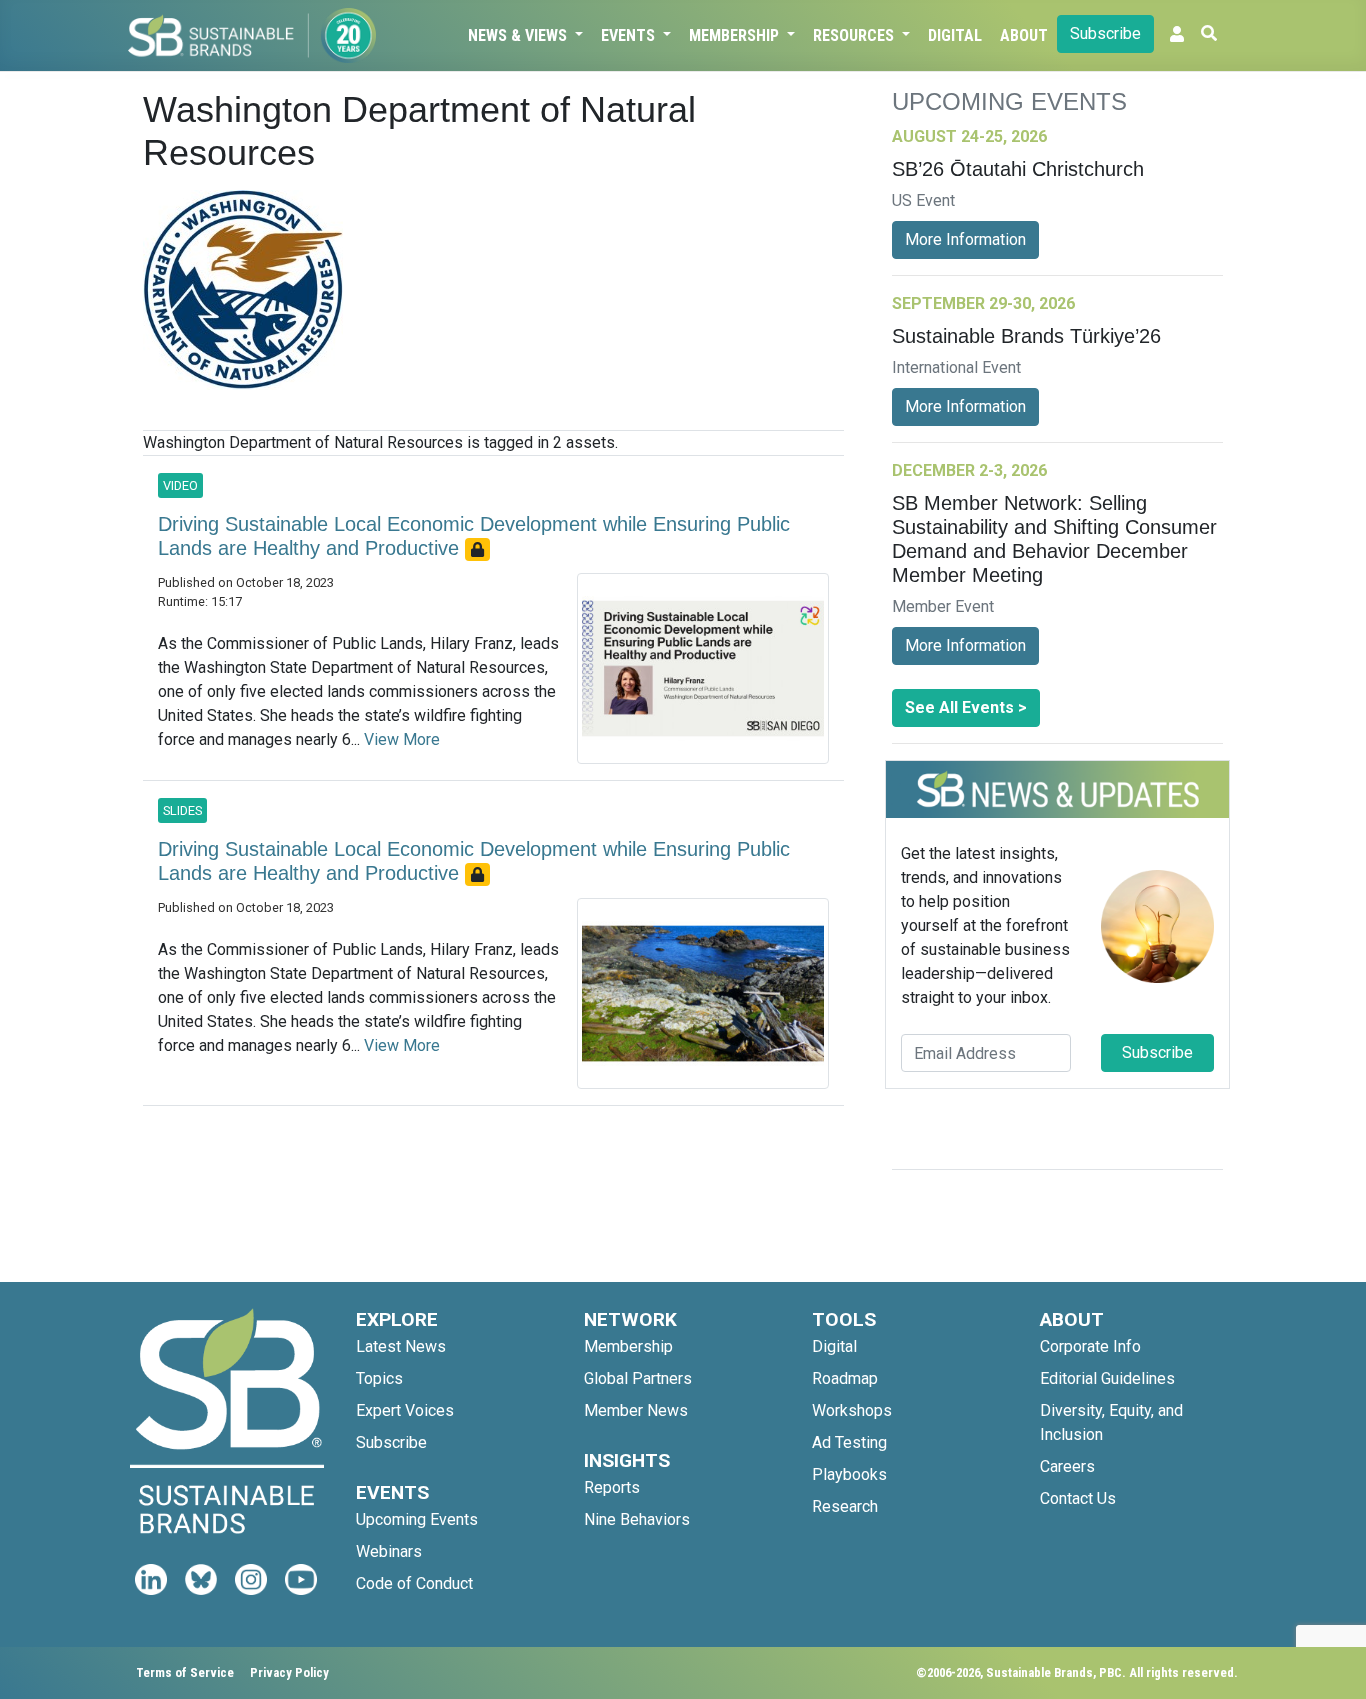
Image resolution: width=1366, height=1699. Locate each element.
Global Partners (638, 1378)
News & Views (519, 35)
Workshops (852, 1410)
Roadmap (845, 1378)
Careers (1067, 1466)
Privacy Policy (289, 1672)
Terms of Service (185, 1672)
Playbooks (849, 1474)
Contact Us (1078, 1498)
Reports (612, 1487)
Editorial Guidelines (1107, 1378)
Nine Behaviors (637, 1519)
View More (402, 739)
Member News (636, 1410)
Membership (736, 35)
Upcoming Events (417, 1519)
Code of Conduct (414, 1583)
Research (845, 1506)
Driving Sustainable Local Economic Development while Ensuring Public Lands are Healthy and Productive (474, 536)
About (1024, 35)
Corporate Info (1090, 1346)
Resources (855, 35)
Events (630, 35)
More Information (965, 239)
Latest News (401, 1346)
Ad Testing (849, 1442)
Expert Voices (405, 1410)
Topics (379, 1378)
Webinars (389, 1551)
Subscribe (1105, 33)
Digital (955, 35)
